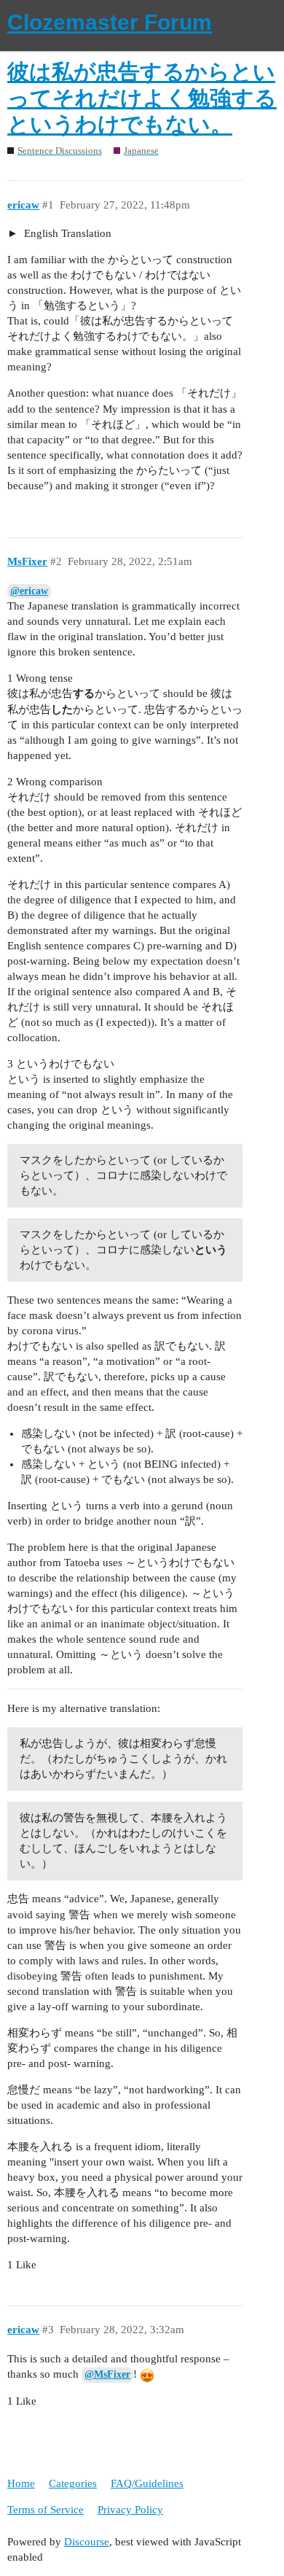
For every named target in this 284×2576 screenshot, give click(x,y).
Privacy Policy (130, 2510)
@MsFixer (107, 2374)
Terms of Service (46, 2510)
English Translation (66, 233)
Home (21, 2483)
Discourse (87, 2542)
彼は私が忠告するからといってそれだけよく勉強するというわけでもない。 (142, 98)
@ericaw (29, 591)
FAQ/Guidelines (147, 2483)
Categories (73, 2483)
